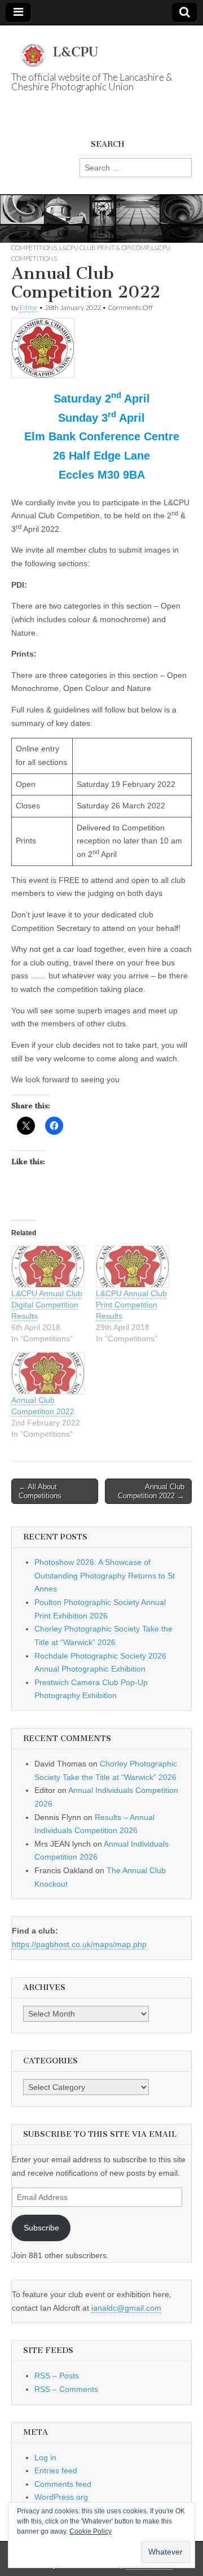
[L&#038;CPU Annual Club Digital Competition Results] (48, 1267)
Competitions (34, 248)
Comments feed (63, 2484)
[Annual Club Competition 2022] (48, 1373)
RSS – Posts (57, 2376)
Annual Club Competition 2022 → (151, 1491)
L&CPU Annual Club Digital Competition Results (47, 1305)
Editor (29, 307)
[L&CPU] (101, 49)
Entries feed (56, 2470)
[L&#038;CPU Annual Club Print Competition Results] (133, 1267)
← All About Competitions (40, 1491)
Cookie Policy (91, 2531)
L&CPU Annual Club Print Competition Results (131, 1305)
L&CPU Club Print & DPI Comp (104, 248)
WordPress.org (61, 2497)
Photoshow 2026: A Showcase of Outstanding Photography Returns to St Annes (105, 1575)
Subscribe (41, 2228)
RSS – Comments (66, 2389)
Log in (45, 2457)
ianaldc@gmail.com (126, 2308)
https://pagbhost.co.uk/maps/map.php (79, 1944)
